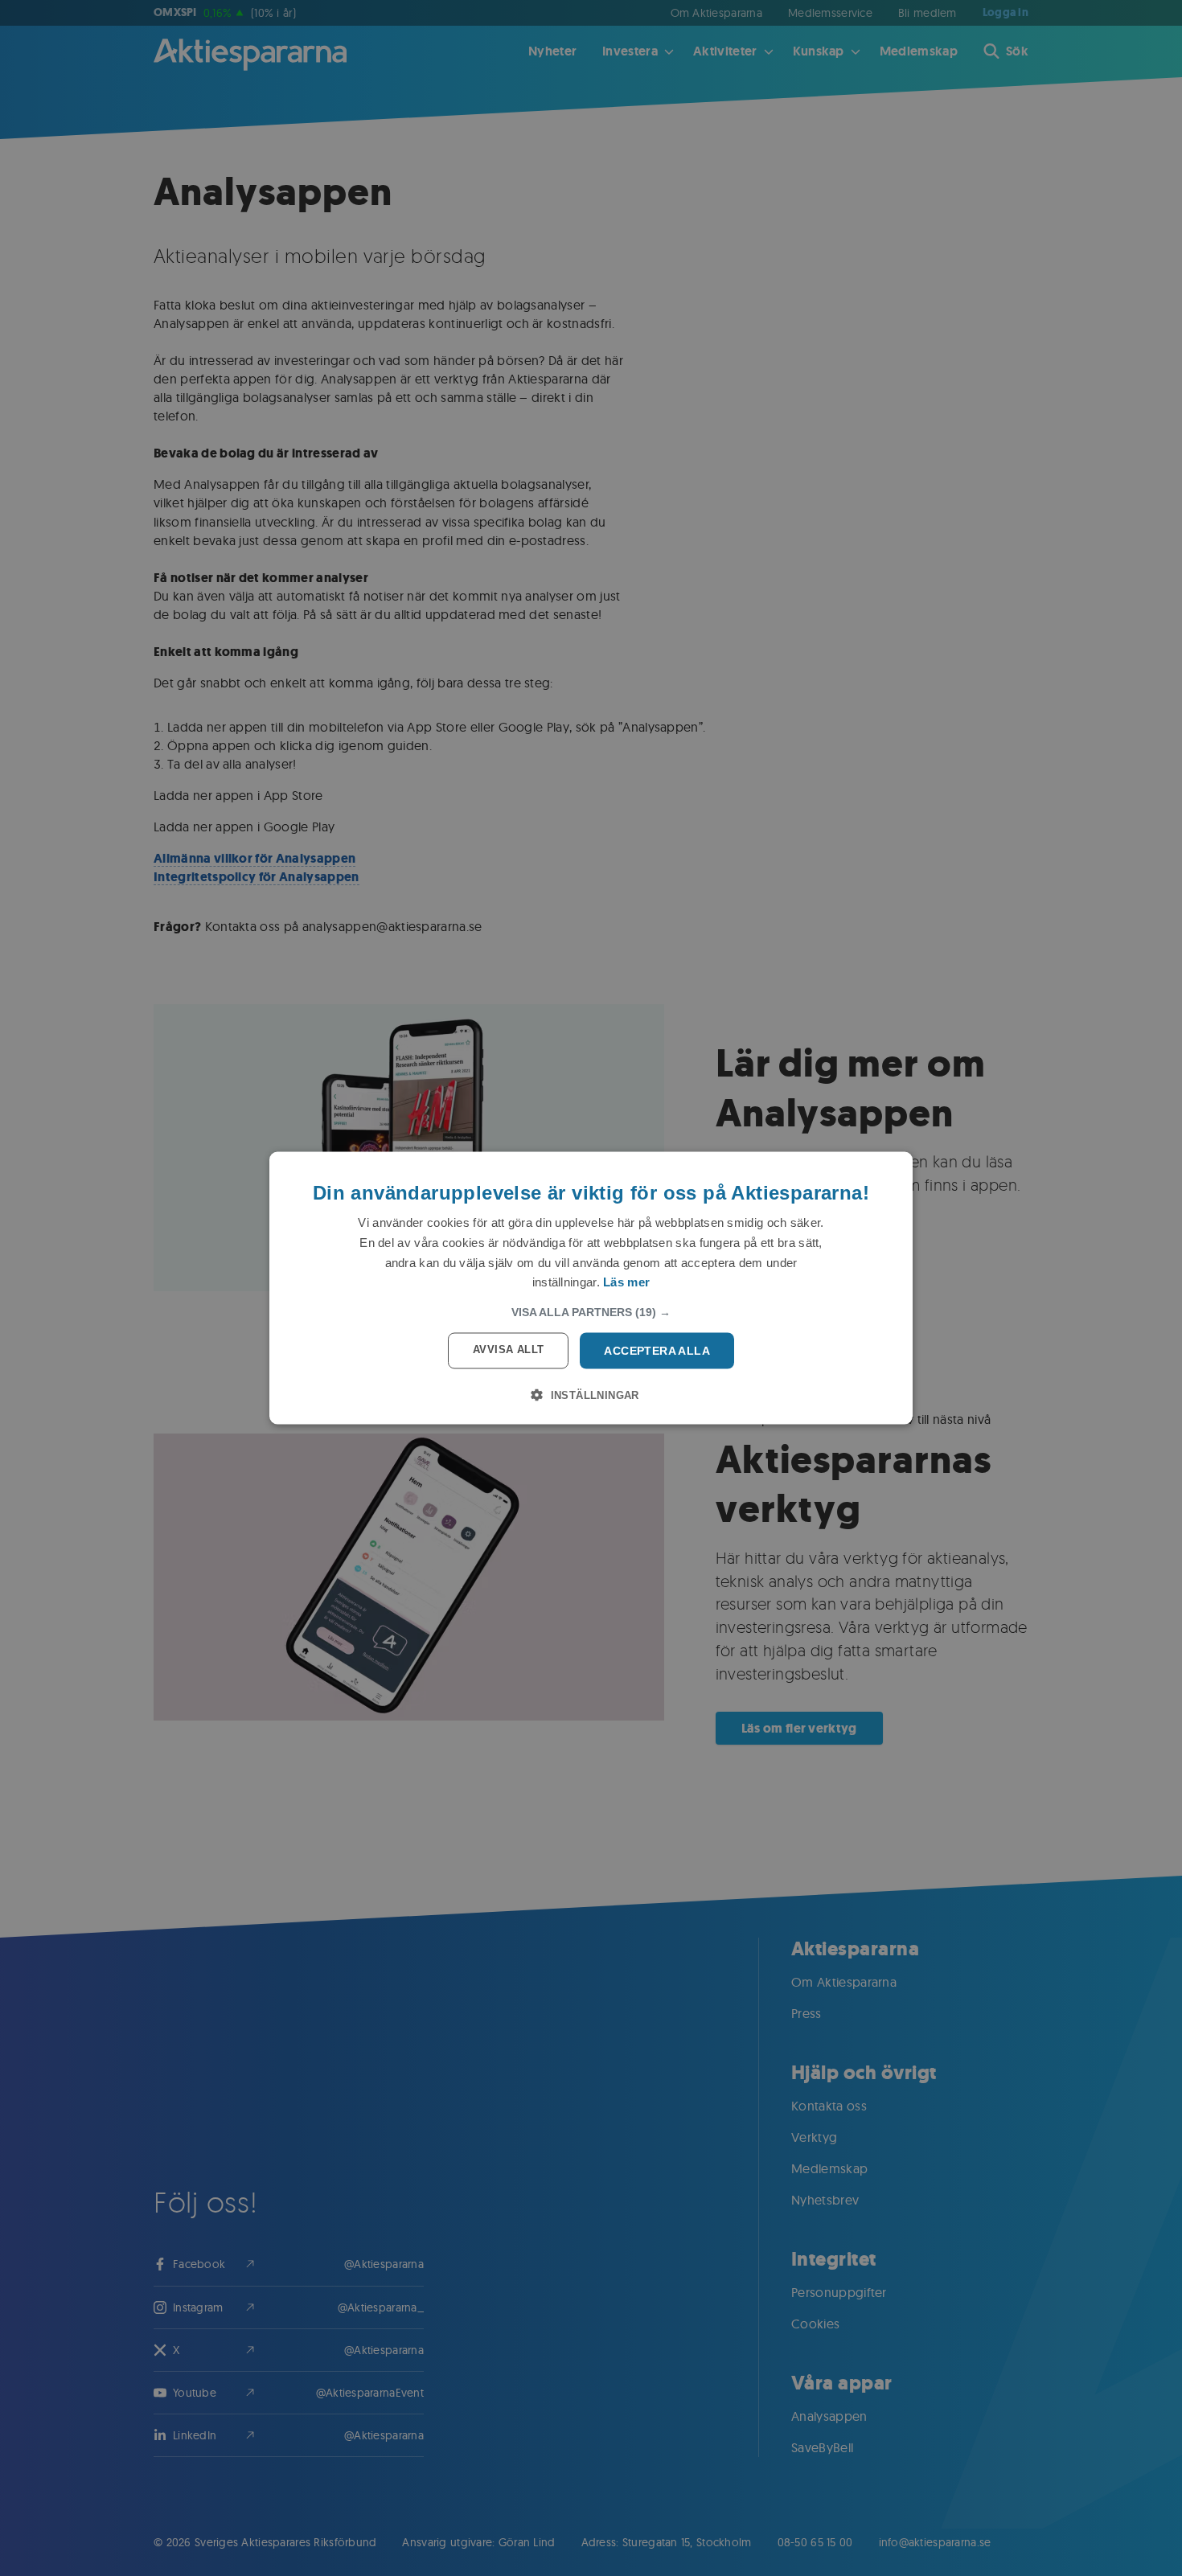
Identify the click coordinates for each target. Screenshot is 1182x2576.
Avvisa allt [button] (508, 1350)
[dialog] (591, 1288)
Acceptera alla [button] (657, 1351)
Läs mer (626, 1282)
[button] (591, 1312)
